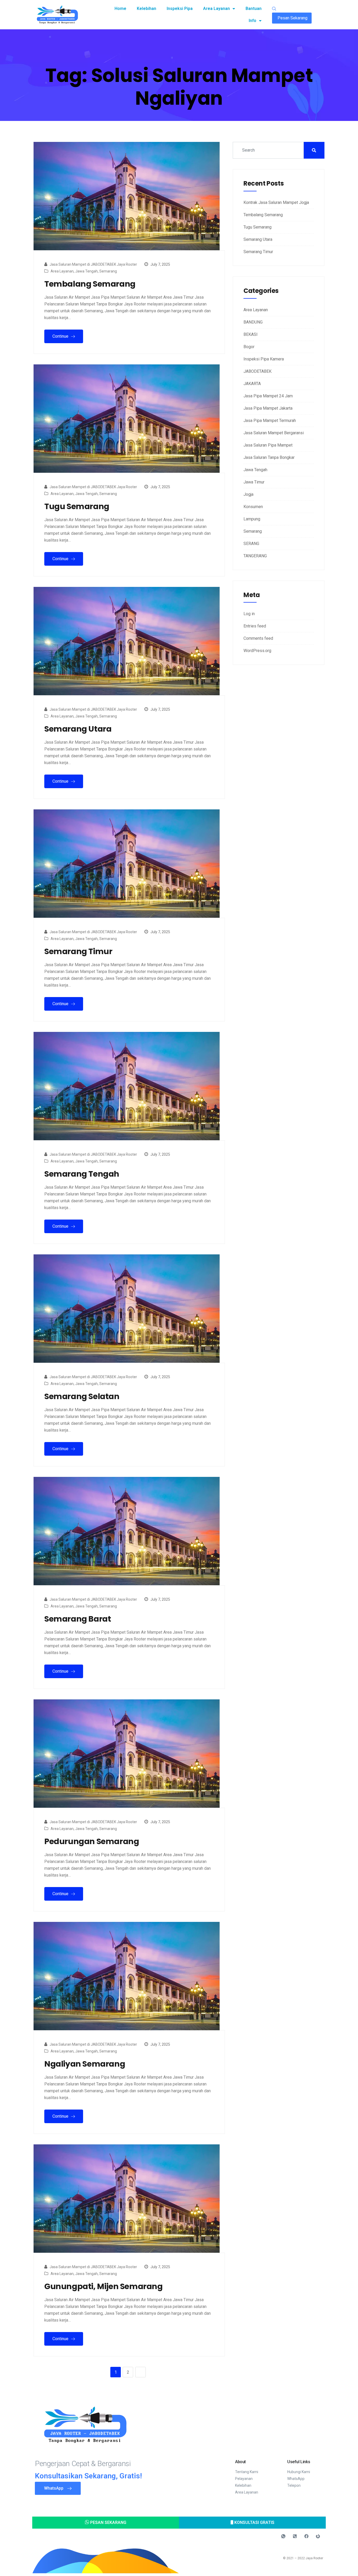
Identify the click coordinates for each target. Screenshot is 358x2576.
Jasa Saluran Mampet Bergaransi (274, 433)
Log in (249, 614)
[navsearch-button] (274, 9)
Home (120, 9)
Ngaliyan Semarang (85, 2064)
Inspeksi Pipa (180, 9)
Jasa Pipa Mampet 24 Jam (268, 396)
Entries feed (255, 626)
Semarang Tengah (82, 1174)
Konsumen (253, 507)
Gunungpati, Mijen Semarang (104, 2286)
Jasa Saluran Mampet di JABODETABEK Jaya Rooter (93, 264)
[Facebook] (306, 2536)
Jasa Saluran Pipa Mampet (268, 445)
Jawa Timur (254, 482)
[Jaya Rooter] (318, 2536)
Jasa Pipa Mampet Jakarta (268, 408)
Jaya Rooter (314, 2558)
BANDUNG (253, 322)
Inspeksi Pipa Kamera (264, 359)
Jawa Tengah (86, 271)
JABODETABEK (257, 371)
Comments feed (258, 638)
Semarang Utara (78, 729)
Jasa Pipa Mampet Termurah (270, 421)
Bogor (249, 347)
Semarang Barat (78, 1619)
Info (253, 21)
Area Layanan (216, 9)
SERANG (251, 544)
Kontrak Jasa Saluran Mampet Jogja (276, 202)
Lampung (252, 519)
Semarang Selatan (82, 1397)
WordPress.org (257, 651)
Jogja (248, 494)
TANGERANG (255, 556)
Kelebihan (147, 9)
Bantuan (254, 9)
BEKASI (251, 334)
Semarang (108, 271)
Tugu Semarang (77, 507)
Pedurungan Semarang (92, 1841)
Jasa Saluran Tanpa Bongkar (269, 457)
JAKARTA (252, 384)
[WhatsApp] (283, 2536)
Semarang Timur (78, 952)
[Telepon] (295, 2536)
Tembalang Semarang (90, 284)
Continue (61, 336)
